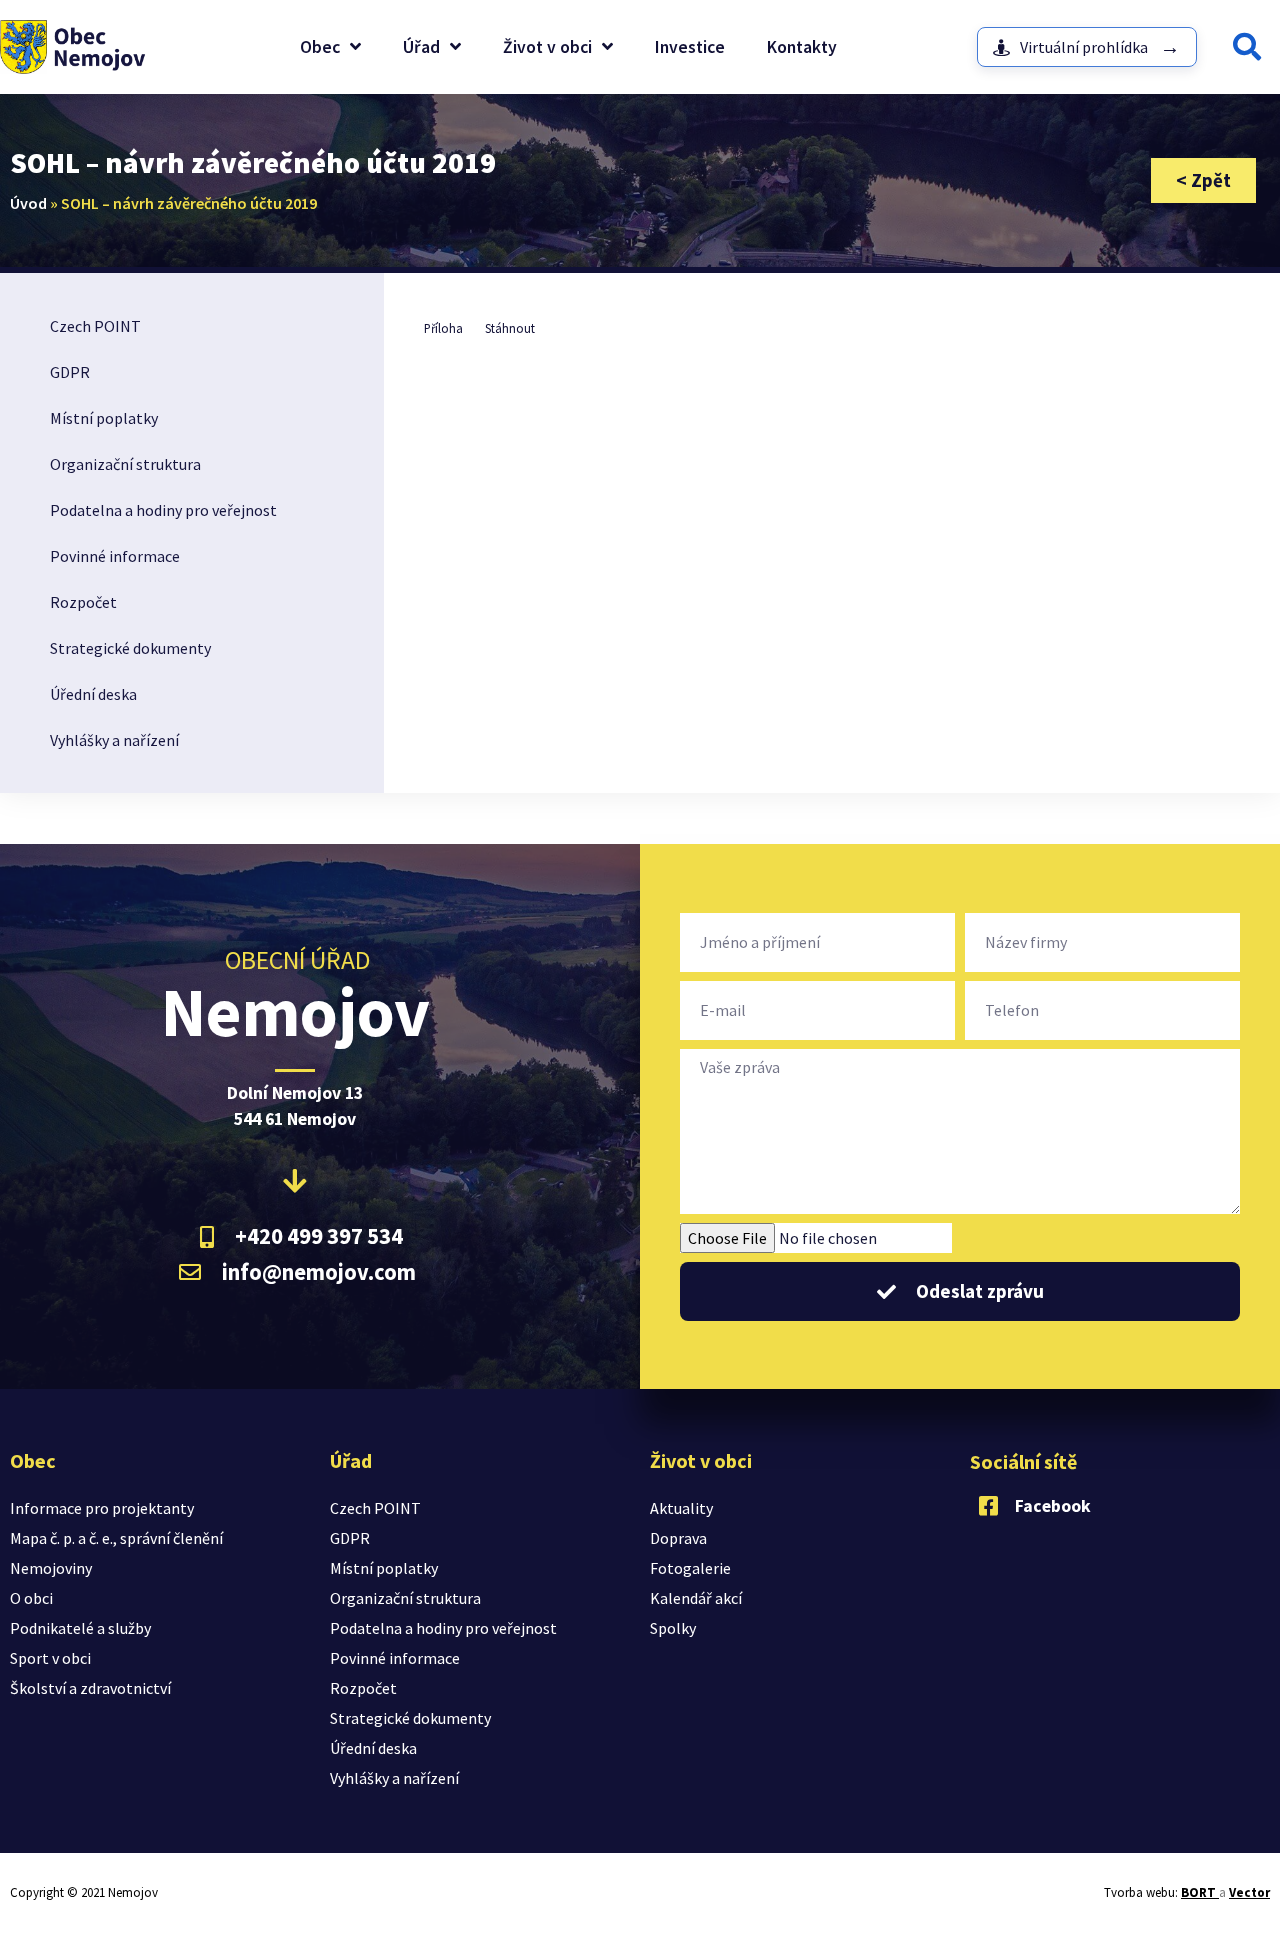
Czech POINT (95, 326)
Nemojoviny (51, 1568)
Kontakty (802, 47)
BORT (1200, 1892)
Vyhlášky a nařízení (114, 740)
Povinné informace (115, 556)
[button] (1247, 47)
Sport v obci (50, 1658)
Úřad (421, 47)
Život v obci (547, 47)
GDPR (70, 372)
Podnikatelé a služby (80, 1628)
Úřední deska (93, 694)
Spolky (673, 1628)
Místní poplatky (104, 418)
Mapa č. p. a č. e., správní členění (116, 1538)
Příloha (443, 328)
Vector (1249, 1892)
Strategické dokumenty (130, 648)
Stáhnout (510, 328)
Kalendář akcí (696, 1598)
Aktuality (681, 1508)
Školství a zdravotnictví (90, 1688)
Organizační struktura (125, 464)
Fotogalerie (690, 1568)
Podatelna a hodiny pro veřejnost (163, 510)
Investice (690, 47)
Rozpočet (83, 602)
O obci (31, 1598)
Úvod (28, 203)
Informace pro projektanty (102, 1508)
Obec (320, 47)
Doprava (678, 1538)
